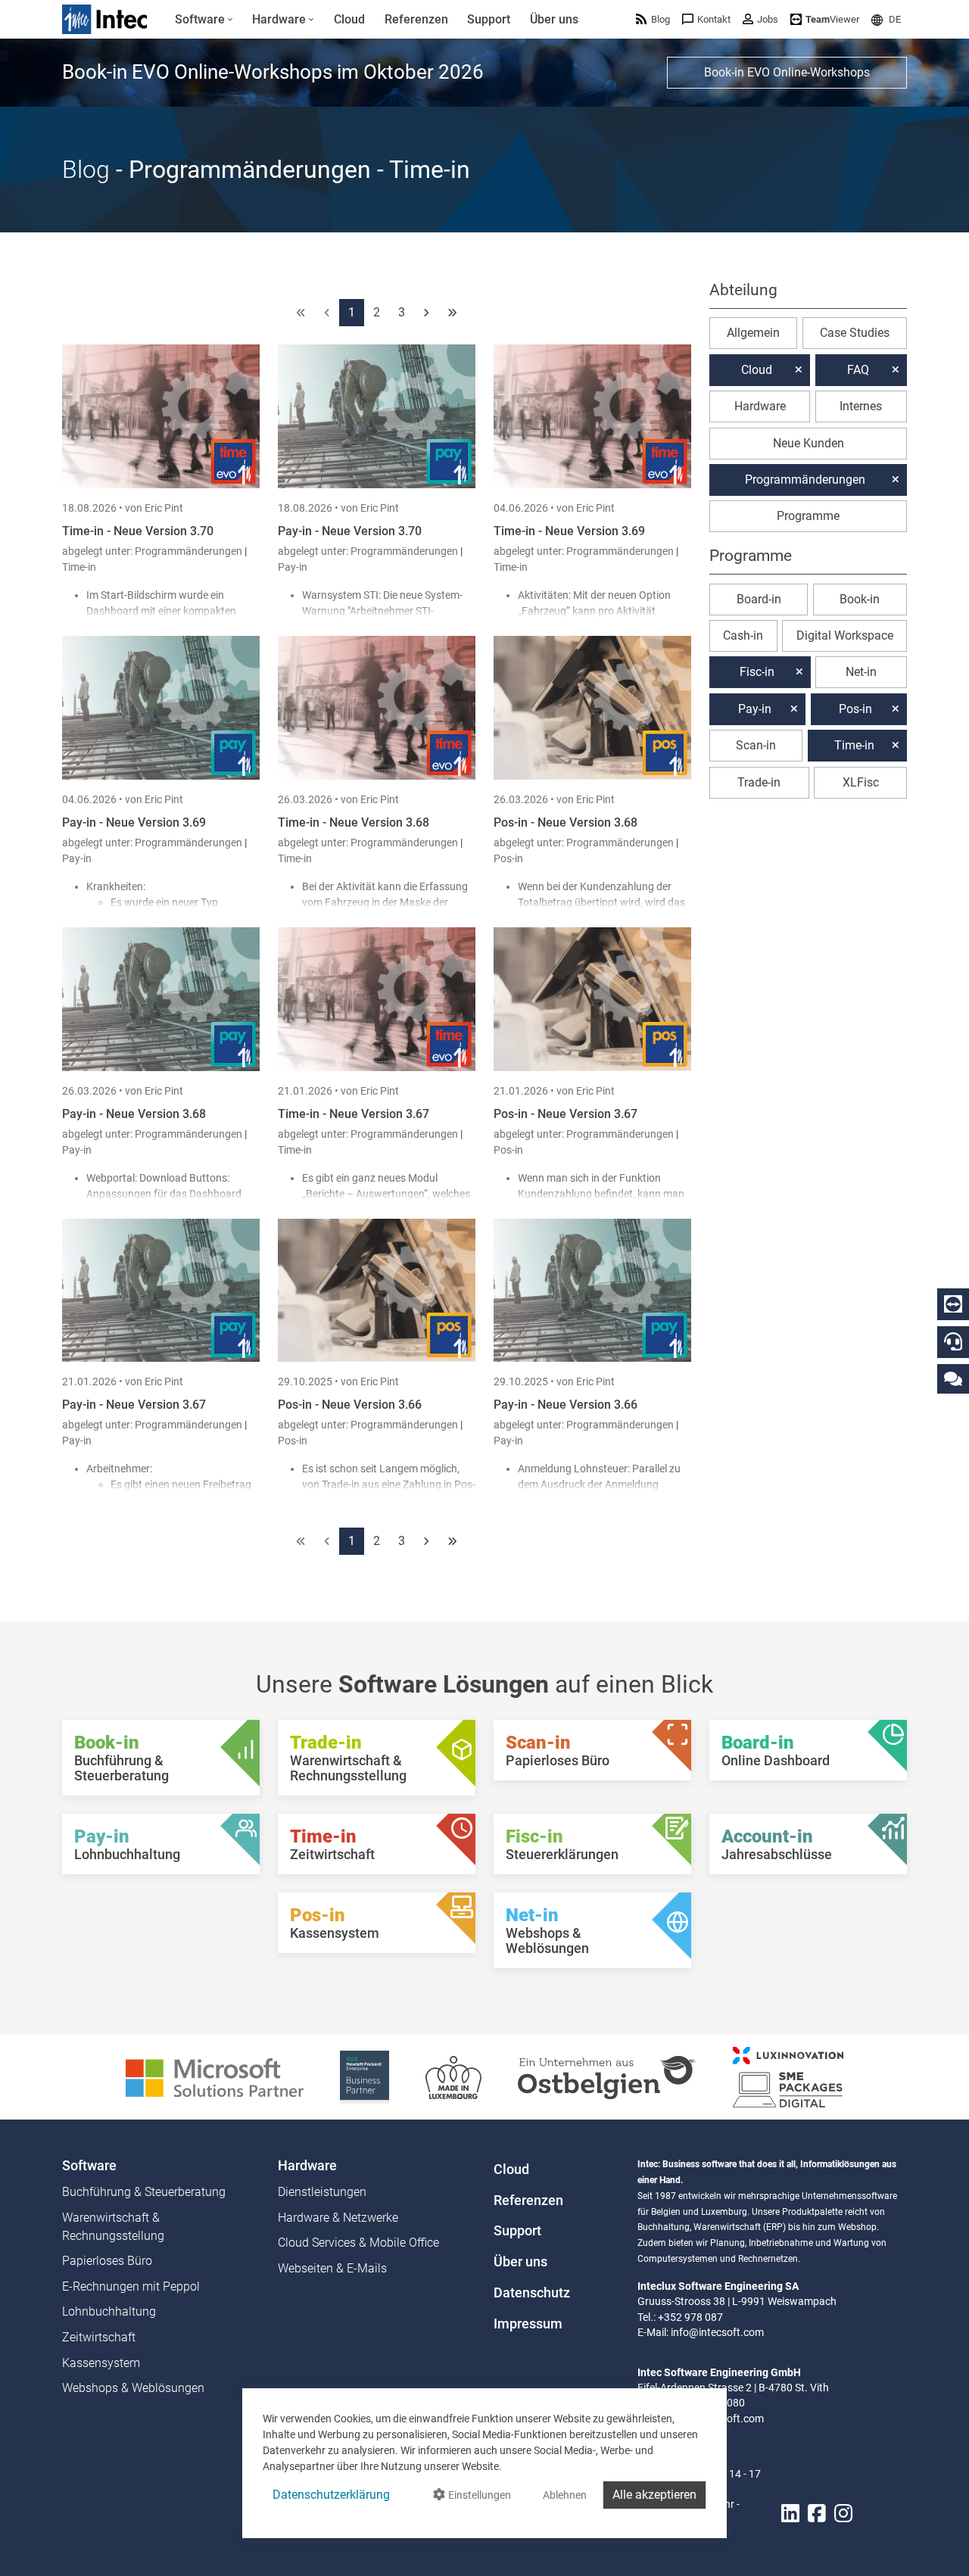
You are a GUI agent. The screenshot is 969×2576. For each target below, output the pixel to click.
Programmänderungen (190, 551)
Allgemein (753, 333)
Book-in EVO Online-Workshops (787, 72)
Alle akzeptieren (654, 2495)
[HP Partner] (365, 2076)
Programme (808, 516)
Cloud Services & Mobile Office (358, 2243)
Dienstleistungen (322, 2192)
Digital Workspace (845, 635)
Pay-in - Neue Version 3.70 (350, 531)
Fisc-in (757, 672)
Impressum (528, 2324)
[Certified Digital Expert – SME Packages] (788, 2076)
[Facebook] (817, 2514)
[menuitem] (204, 20)
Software (89, 2166)
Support (517, 2231)
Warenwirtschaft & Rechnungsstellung (113, 2227)
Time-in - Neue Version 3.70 (138, 531)
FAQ (858, 370)
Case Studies (855, 333)
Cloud (757, 370)
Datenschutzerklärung (331, 2495)
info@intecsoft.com (717, 2332)
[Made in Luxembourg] (453, 2076)
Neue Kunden (809, 443)
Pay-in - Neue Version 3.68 (134, 1114)
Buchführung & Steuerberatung (144, 2192)
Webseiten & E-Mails (332, 2268)
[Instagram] (843, 2514)
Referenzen (528, 2201)
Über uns (520, 2262)
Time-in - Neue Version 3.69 (569, 531)
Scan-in (756, 745)
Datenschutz (532, 2293)
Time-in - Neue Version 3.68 (354, 822)
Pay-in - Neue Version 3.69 (134, 822)
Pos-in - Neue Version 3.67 (566, 1114)
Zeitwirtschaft (99, 2337)
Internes (861, 406)
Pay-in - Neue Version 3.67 (134, 1405)
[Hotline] (953, 1341)
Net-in (861, 672)
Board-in (759, 599)
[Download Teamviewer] (953, 1304)
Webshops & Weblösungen (133, 2388)
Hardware (760, 406)
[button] (886, 19)
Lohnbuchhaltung (109, 2311)
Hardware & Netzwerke (338, 2218)
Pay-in (293, 567)
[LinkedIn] (790, 2514)
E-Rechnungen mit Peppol (131, 2286)
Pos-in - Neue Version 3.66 (350, 1405)
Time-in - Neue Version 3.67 (354, 1114)
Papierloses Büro (107, 2261)
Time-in (79, 567)
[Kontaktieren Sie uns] (953, 1378)
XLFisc (861, 782)
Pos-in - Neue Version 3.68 (566, 822)
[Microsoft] (215, 2076)
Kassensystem (101, 2363)
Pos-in (508, 858)
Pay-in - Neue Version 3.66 (566, 1405)
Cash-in (743, 635)
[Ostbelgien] (607, 2076)
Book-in (860, 599)
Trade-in (759, 782)
